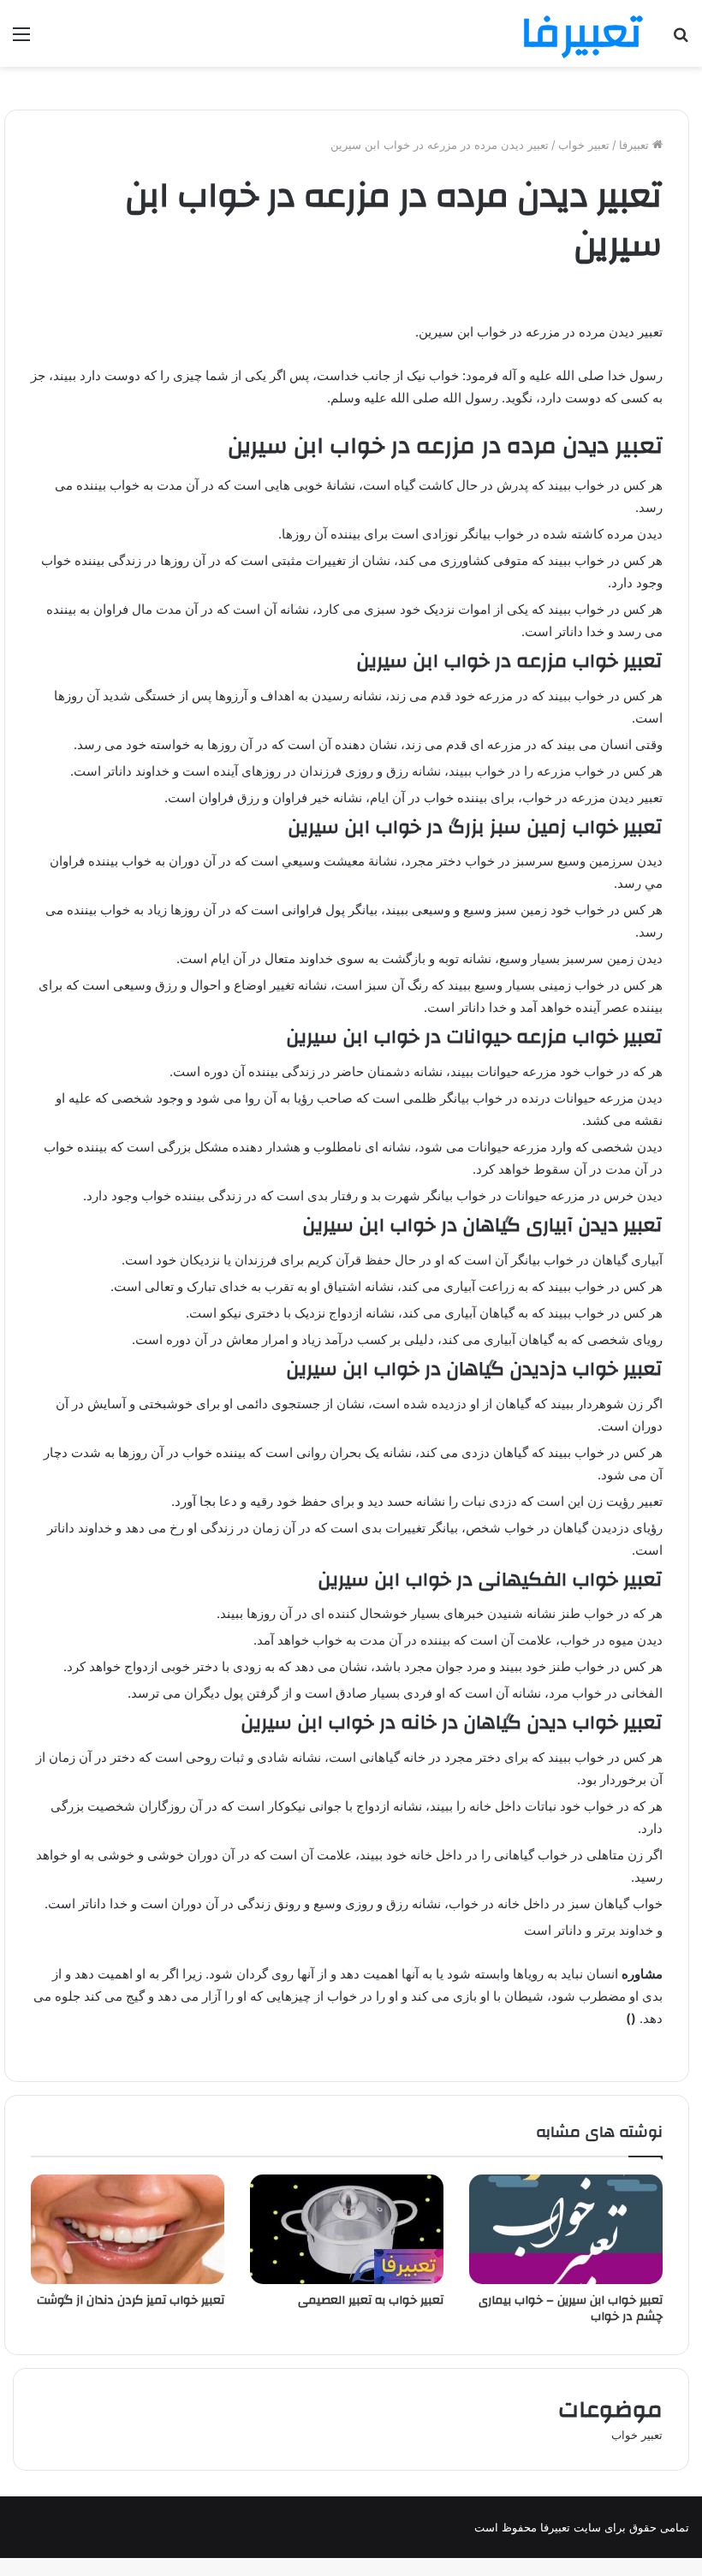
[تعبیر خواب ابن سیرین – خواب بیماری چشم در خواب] (566, 2229)
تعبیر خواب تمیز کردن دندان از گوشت (131, 2300)
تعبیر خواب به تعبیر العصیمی (371, 2300)
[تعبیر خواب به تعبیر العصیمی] (347, 2229)
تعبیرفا (636, 145)
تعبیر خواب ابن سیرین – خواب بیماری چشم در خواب (571, 2308)
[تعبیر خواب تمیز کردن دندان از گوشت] (128, 2229)
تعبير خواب (584, 145)
